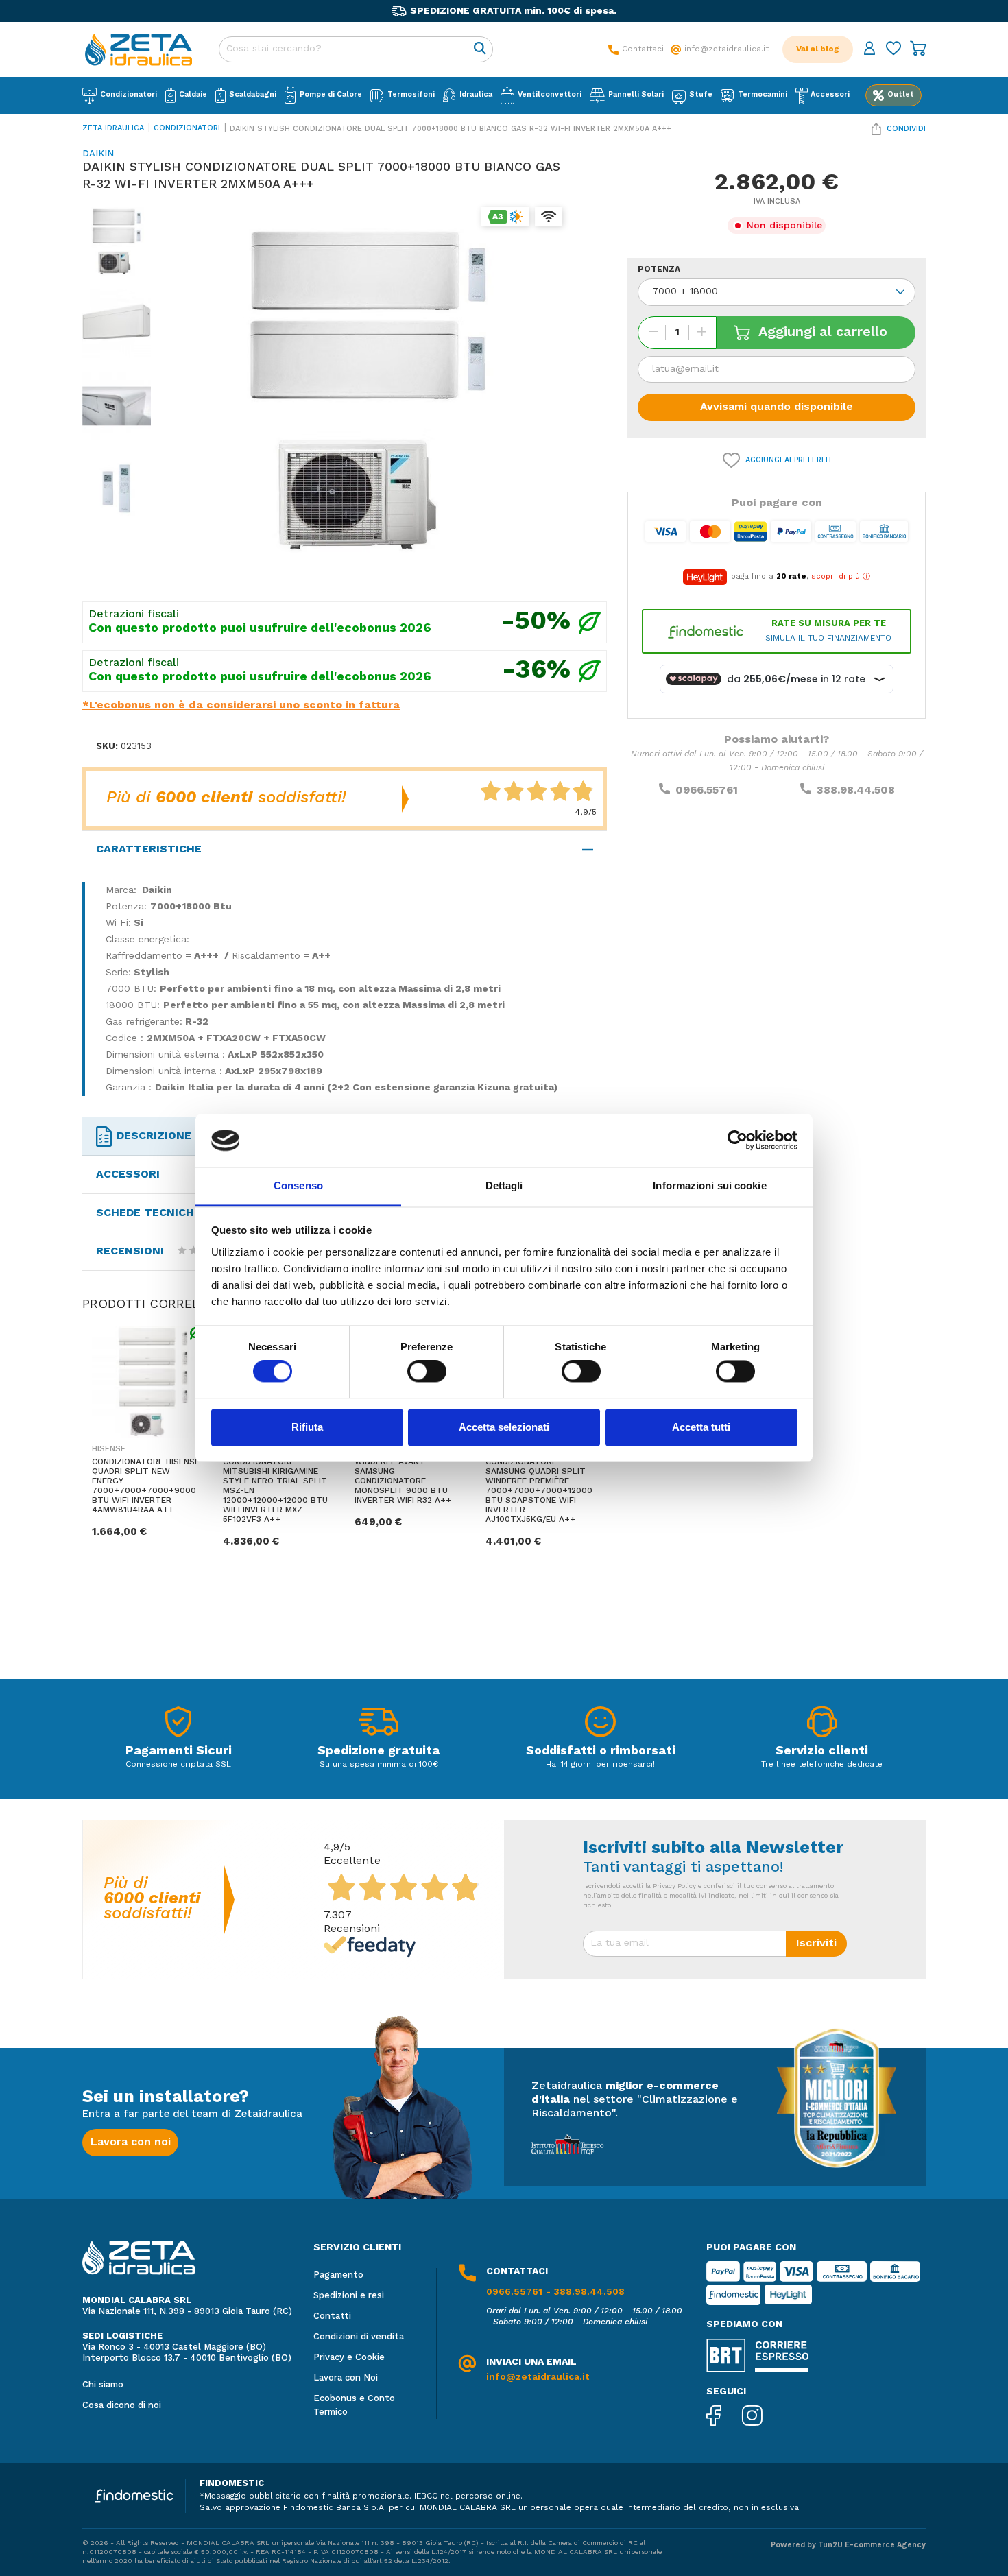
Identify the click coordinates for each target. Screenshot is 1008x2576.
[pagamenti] (178, 1725)
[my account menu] (869, 50)
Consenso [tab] (298, 1185)
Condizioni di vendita (359, 2337)
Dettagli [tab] (504, 1185)
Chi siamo (103, 2385)
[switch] (427, 1372)
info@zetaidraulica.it (538, 2377)
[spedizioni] (379, 1725)
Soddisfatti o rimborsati (601, 1751)
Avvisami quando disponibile (777, 407)
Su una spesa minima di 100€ (379, 1765)
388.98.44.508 (856, 791)
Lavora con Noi (346, 2378)
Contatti (332, 2316)
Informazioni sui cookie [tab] (709, 1185)
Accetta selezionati (504, 1427)
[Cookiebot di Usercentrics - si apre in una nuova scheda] (737, 1141)
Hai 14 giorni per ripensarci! (600, 1765)
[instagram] (763, 2417)
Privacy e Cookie (349, 2358)
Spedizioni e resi (349, 2296)
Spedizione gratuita (379, 1751)
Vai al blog (818, 49)
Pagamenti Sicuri (179, 1751)
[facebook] (724, 2417)
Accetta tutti (701, 1427)
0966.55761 (707, 791)
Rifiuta (307, 1427)
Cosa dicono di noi (122, 2406)
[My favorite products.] (893, 50)
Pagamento (338, 2275)
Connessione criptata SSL (178, 1765)
